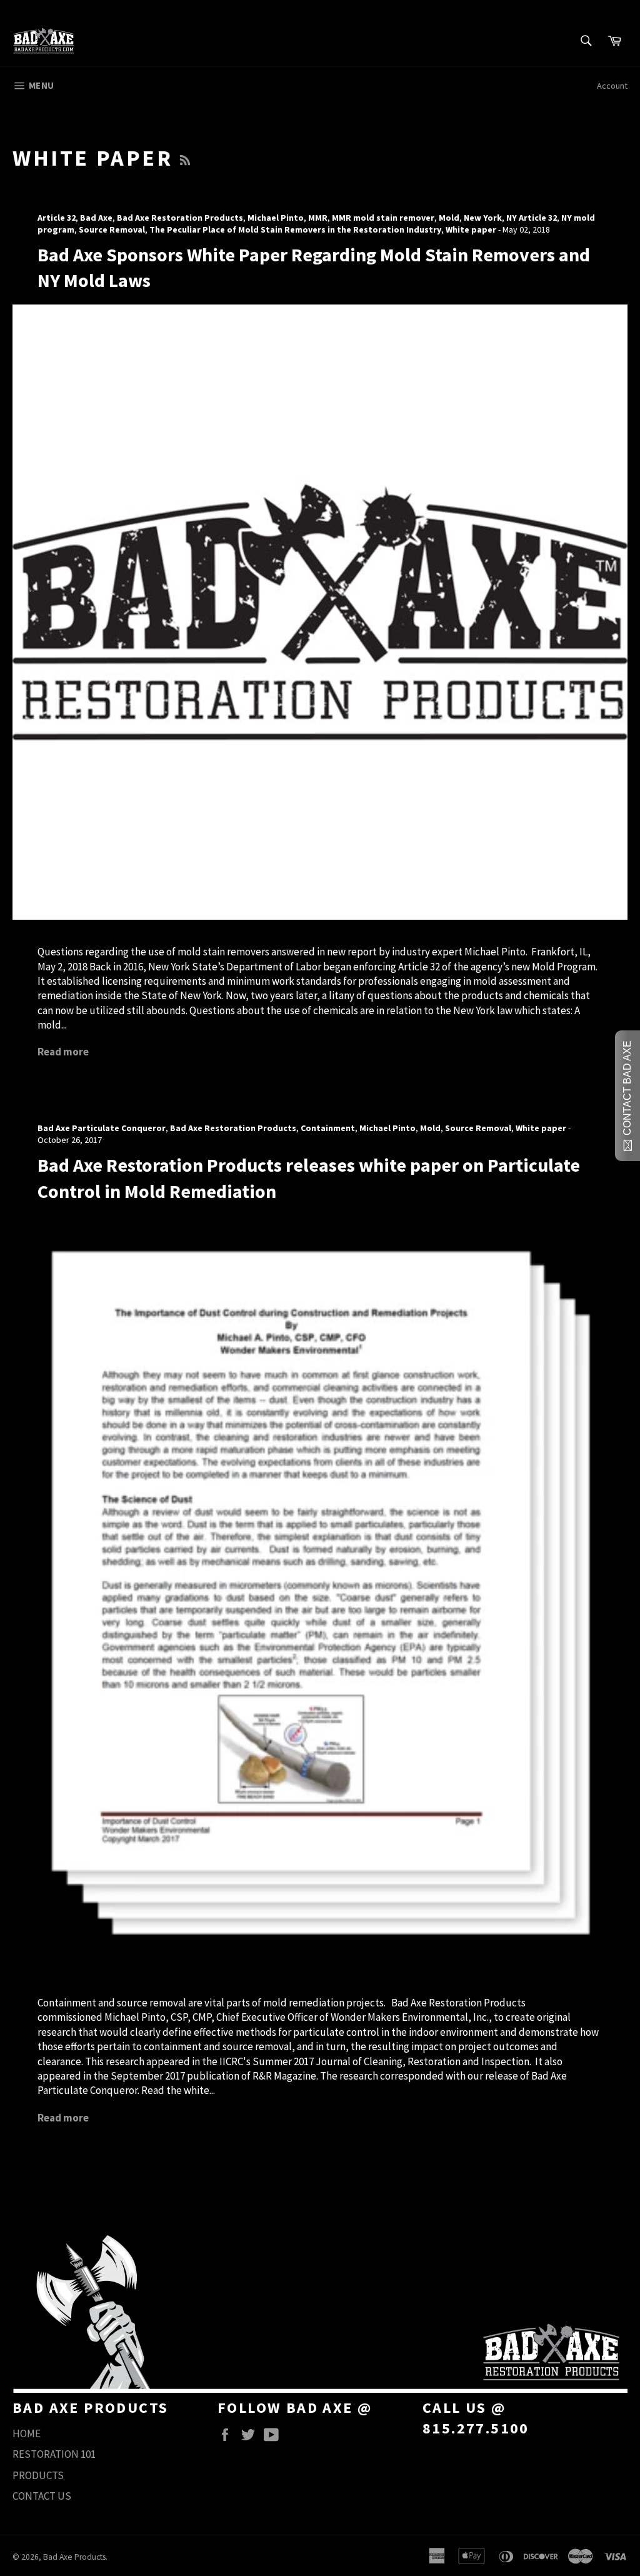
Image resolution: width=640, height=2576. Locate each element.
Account (612, 86)
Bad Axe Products (74, 2557)
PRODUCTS (38, 2475)
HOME (27, 2433)
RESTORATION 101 (54, 2454)
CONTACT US (42, 2496)
